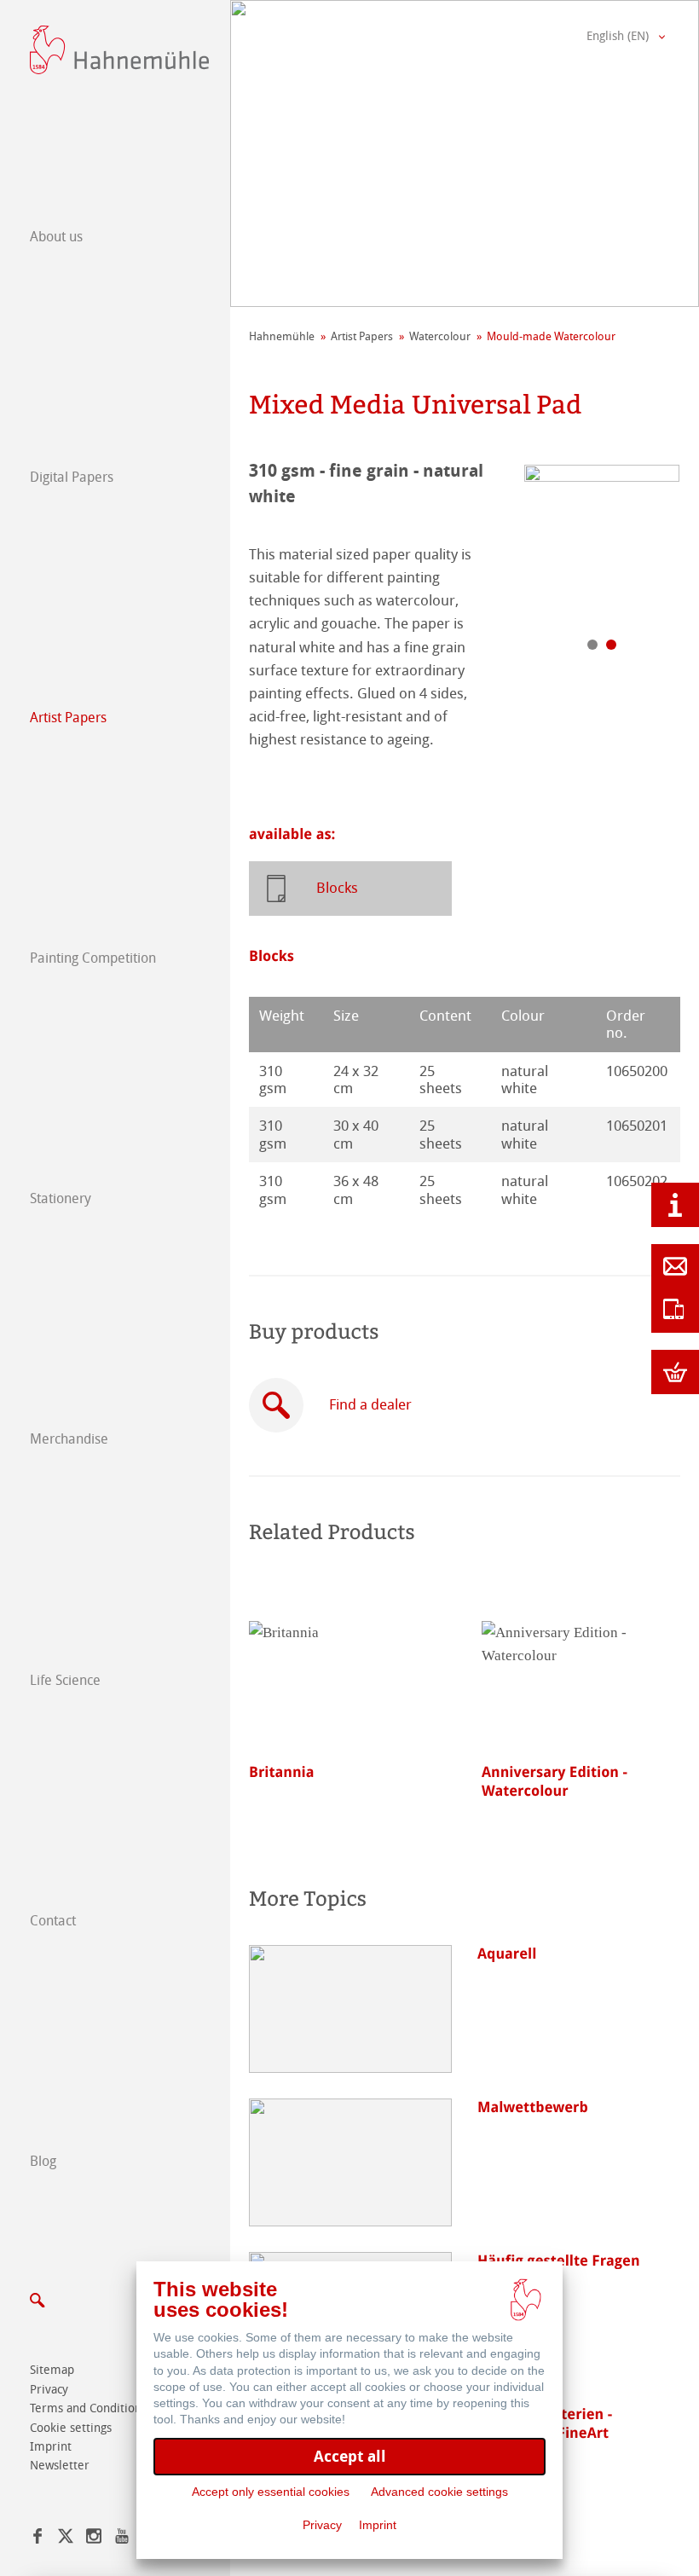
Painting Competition (93, 958)
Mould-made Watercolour (551, 336)
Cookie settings (71, 2428)
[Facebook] (38, 2539)
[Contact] (675, 1266)
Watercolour (440, 336)
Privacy (49, 2390)
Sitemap (52, 2370)
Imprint (51, 2447)
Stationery (61, 1198)
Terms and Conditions (88, 2408)
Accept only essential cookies (271, 2492)
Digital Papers (72, 477)
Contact (53, 1921)
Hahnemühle (282, 336)
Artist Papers (68, 718)
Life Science (65, 1680)
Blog (43, 2161)
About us (56, 237)
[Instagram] (94, 2539)
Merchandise (69, 1439)
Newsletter (60, 2466)
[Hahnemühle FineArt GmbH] (119, 50)
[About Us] (675, 1205)
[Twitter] (66, 2539)
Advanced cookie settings (439, 2492)
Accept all (350, 2456)
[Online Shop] (675, 1372)
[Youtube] (122, 2539)
